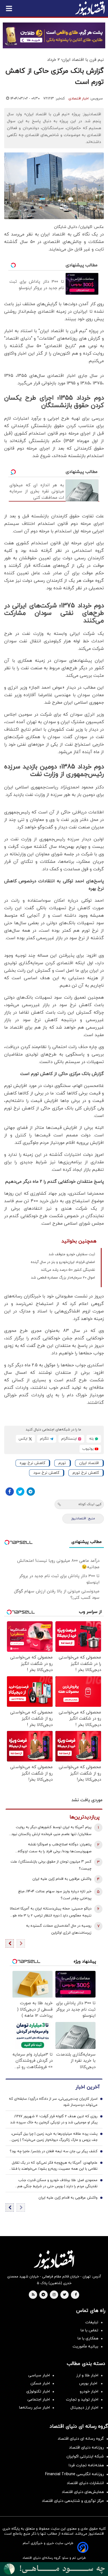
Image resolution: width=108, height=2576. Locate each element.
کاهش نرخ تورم (86, 1473)
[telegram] (43, 2295)
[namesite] (90, 8)
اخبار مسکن (40, 2383)
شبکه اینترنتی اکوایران (85, 2456)
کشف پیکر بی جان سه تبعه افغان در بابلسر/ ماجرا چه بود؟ (54, 2151)
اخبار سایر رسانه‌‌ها (34, 2408)
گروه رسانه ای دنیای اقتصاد (81, 2439)
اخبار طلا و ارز (87, 2375)
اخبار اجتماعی (39, 2400)
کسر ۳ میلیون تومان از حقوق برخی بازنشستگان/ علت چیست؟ (51, 1865)
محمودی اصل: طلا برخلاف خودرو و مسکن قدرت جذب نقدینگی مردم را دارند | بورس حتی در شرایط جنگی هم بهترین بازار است (57, 2184)
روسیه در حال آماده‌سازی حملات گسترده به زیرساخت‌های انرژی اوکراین (59, 1929)
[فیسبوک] (10, 1492)
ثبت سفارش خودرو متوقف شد (72, 1254)
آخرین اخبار (88, 2087)
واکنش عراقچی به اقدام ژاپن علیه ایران (62, 1879)
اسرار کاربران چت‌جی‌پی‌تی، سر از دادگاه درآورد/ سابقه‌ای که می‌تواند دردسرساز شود (53, 2102)
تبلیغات (92, 2322)
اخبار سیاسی (39, 2375)
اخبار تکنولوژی (38, 2391)
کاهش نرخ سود (46, 1473)
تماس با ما (89, 2330)
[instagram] (54, 2295)
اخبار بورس (89, 2383)
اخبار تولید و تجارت (82, 2400)
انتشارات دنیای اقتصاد (85, 2483)
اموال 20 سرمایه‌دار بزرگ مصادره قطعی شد (63, 1278)
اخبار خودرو (89, 2391)
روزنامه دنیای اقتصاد (86, 2448)
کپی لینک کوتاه (90, 1504)
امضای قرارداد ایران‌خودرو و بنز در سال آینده (63, 1262)
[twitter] (65, 2295)
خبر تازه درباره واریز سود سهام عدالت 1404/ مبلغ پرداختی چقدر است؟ (55, 1895)
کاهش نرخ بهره (32, 1463)
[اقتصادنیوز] (54, 2260)
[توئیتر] (20, 1492)
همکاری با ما (88, 2338)
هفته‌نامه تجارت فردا (86, 2465)
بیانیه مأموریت (85, 2346)
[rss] (33, 2295)
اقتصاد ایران (89, 1463)
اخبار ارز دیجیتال (84, 2408)
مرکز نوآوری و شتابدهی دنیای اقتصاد (73, 2501)
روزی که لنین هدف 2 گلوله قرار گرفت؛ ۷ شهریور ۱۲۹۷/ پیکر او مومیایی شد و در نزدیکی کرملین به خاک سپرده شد (54, 2119)
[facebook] (76, 2295)
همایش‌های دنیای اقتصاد (83, 2492)
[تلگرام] (31, 1492)
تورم (62, 1463)
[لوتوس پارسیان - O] (54, 2569)
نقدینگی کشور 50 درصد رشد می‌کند (68, 1270)
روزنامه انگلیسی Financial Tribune (74, 2474)
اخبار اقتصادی (79, 99)
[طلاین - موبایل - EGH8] (54, 35)
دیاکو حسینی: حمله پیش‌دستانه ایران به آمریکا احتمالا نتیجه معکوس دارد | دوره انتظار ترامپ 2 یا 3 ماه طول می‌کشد (51, 1913)
